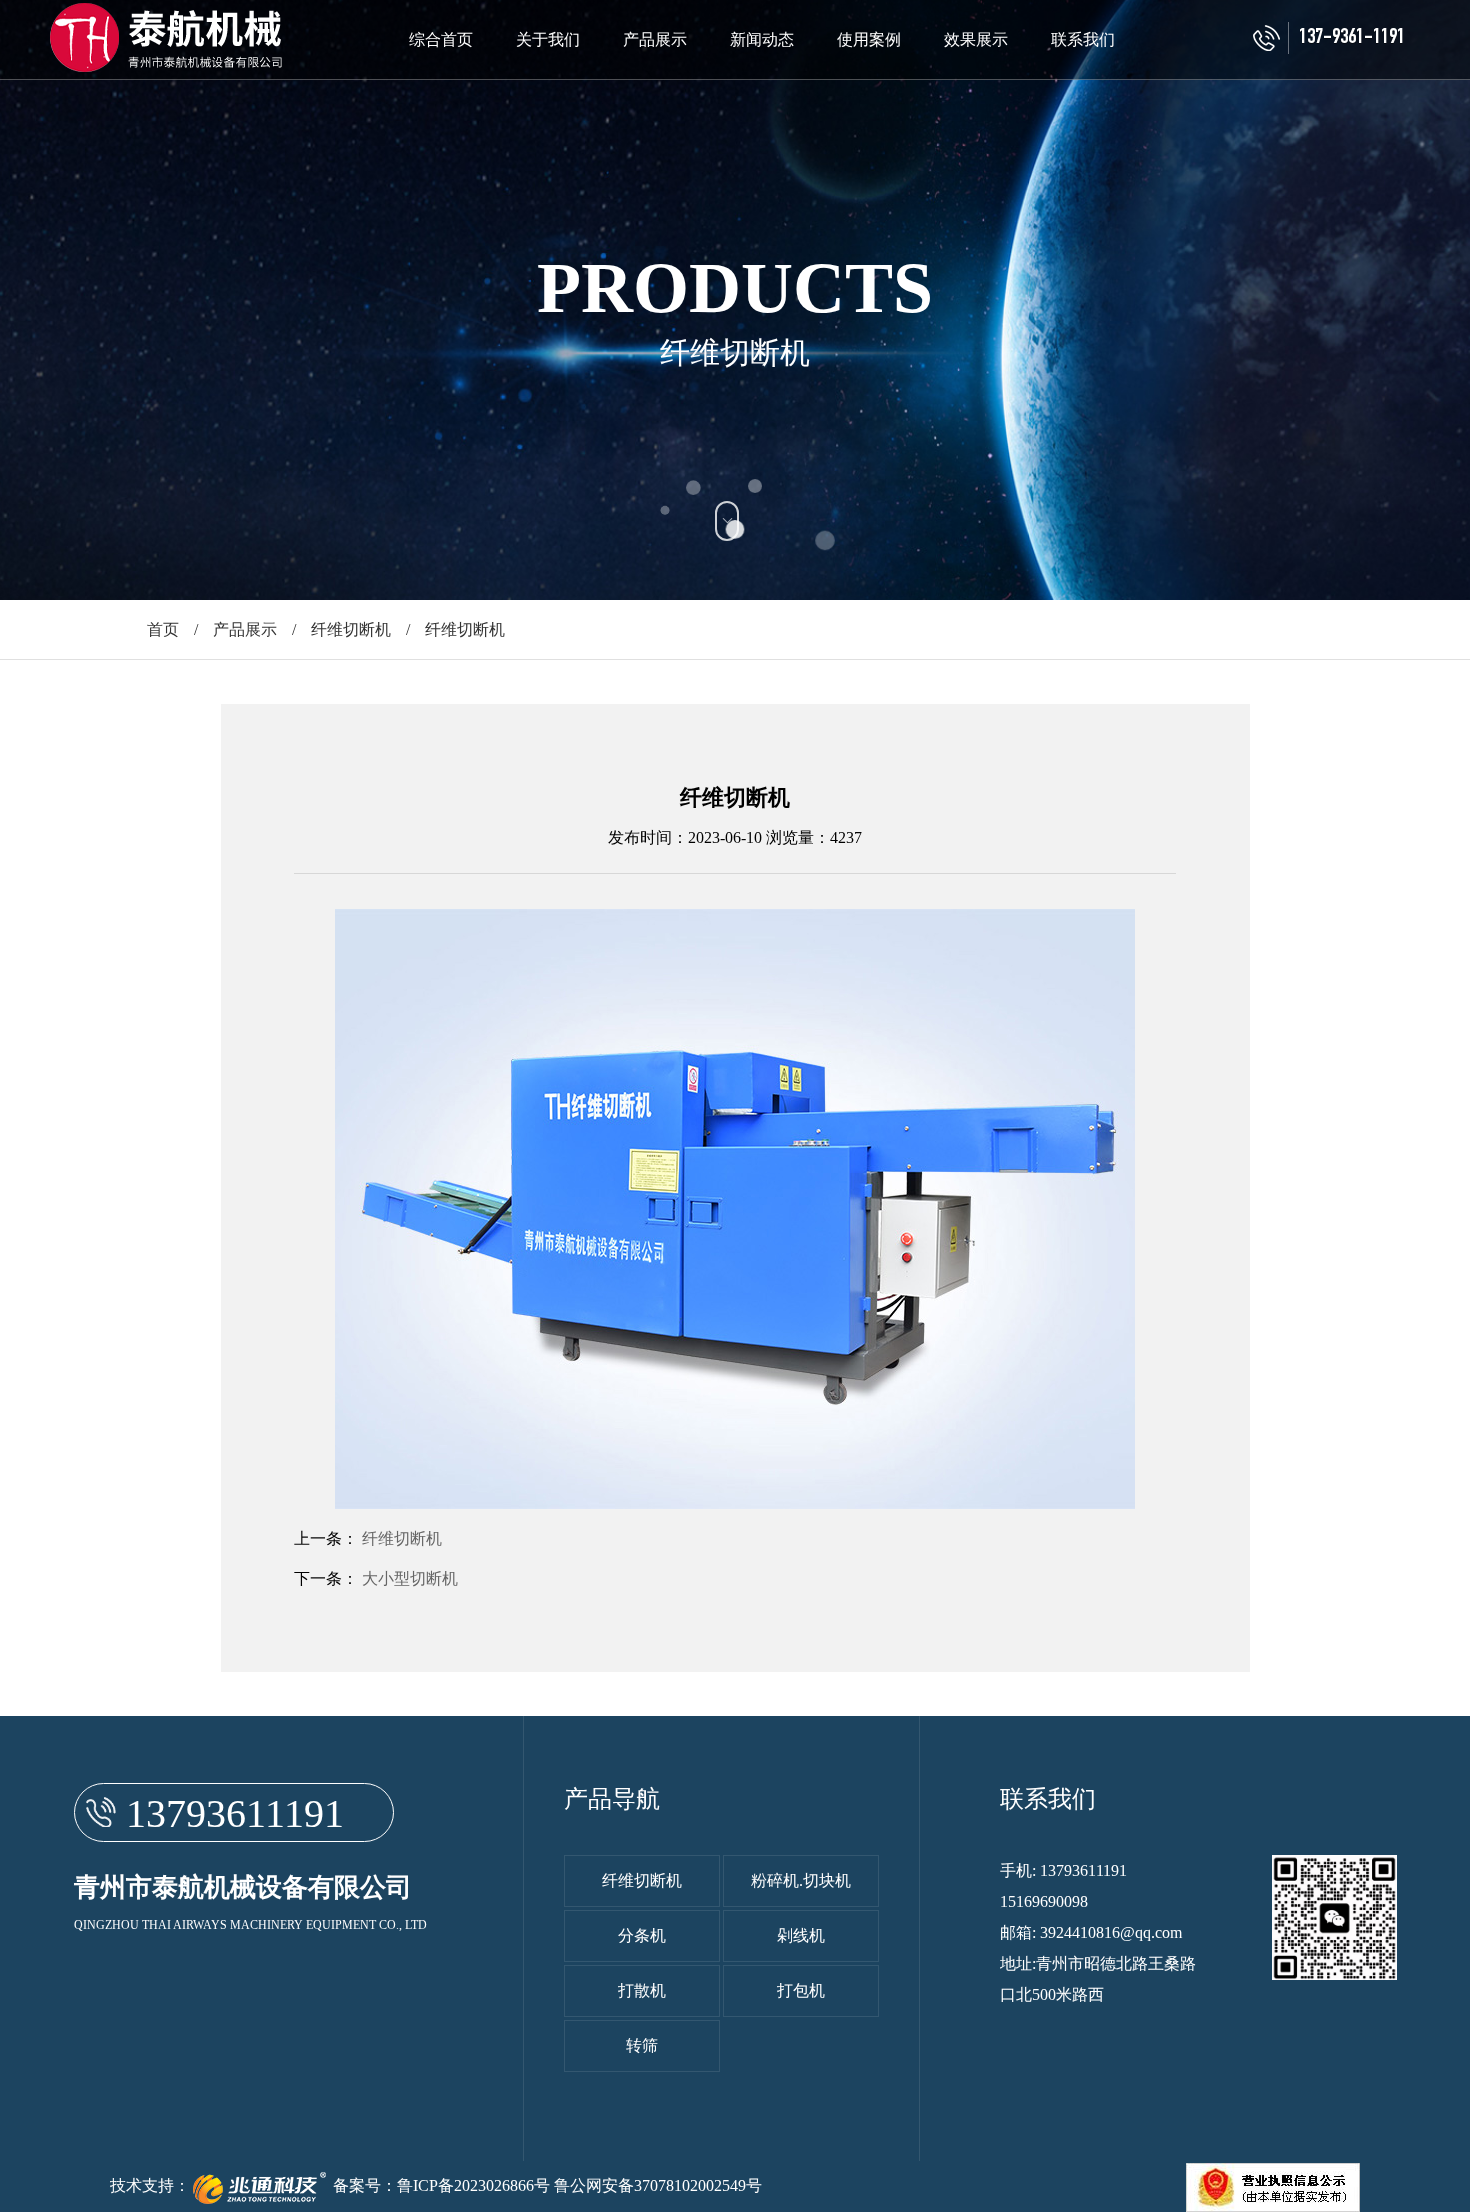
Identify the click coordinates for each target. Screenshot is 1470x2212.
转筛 (642, 2045)
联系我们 (1083, 39)
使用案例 (869, 39)
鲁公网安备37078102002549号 (658, 2185)
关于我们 (548, 39)
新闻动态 (762, 39)
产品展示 (655, 39)
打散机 (642, 1990)
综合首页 (441, 39)
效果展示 (976, 39)
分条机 (642, 1935)
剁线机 (801, 1935)
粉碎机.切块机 (801, 1880)
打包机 (801, 1990)
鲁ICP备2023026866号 (473, 2185)
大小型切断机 (410, 1578)
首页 (163, 629)
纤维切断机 (351, 629)
